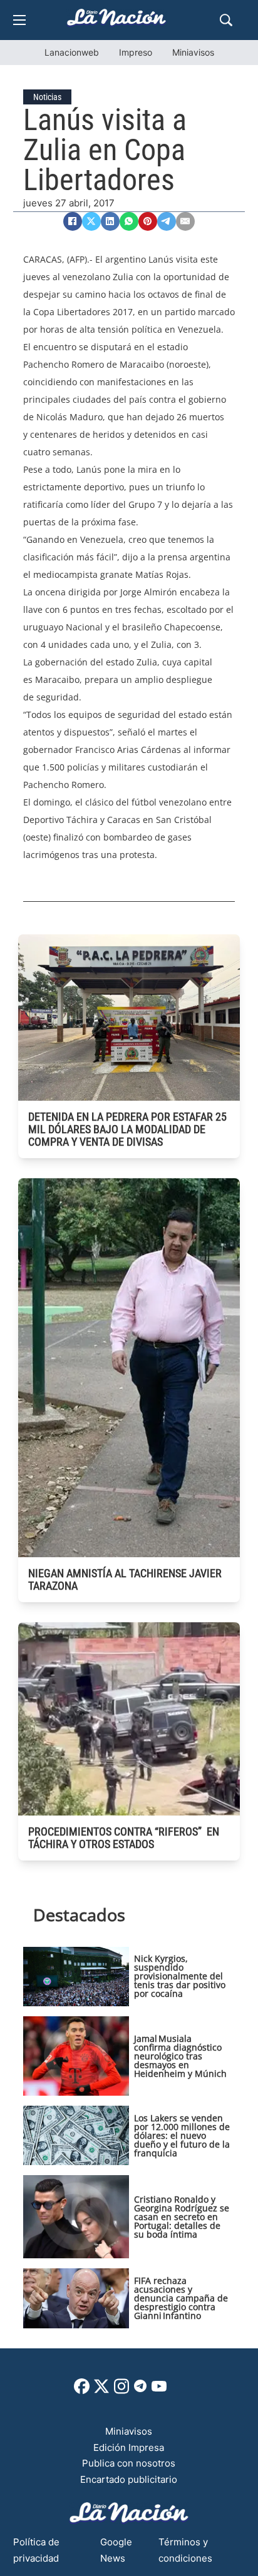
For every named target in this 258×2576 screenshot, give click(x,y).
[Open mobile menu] (19, 20)
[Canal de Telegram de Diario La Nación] (140, 2389)
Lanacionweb (72, 52)
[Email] (185, 221)
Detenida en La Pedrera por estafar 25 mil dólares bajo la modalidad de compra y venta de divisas (127, 1129)
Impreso (136, 52)
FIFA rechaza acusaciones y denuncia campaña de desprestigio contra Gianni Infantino (181, 2298)
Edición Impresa (129, 2447)
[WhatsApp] (129, 221)
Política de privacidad (36, 2550)
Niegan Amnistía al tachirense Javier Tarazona (125, 1579)
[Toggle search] (226, 20)
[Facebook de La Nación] (82, 2391)
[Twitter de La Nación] (101, 2391)
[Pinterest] (148, 221)
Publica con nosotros (129, 2463)
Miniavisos (193, 52)
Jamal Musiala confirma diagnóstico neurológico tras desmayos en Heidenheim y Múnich (180, 2056)
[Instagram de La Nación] (121, 2391)
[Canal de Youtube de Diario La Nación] (159, 2391)
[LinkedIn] (110, 221)
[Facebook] (73, 221)
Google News (116, 2550)
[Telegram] (167, 221)
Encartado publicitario (129, 2479)
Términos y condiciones (185, 2550)
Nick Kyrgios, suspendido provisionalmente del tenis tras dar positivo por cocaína (180, 1976)
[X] (91, 221)
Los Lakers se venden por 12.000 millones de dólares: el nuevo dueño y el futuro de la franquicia (182, 2135)
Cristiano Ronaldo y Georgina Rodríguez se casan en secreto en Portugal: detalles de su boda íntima (182, 2217)
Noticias (47, 97)
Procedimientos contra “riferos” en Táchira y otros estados (124, 1838)
